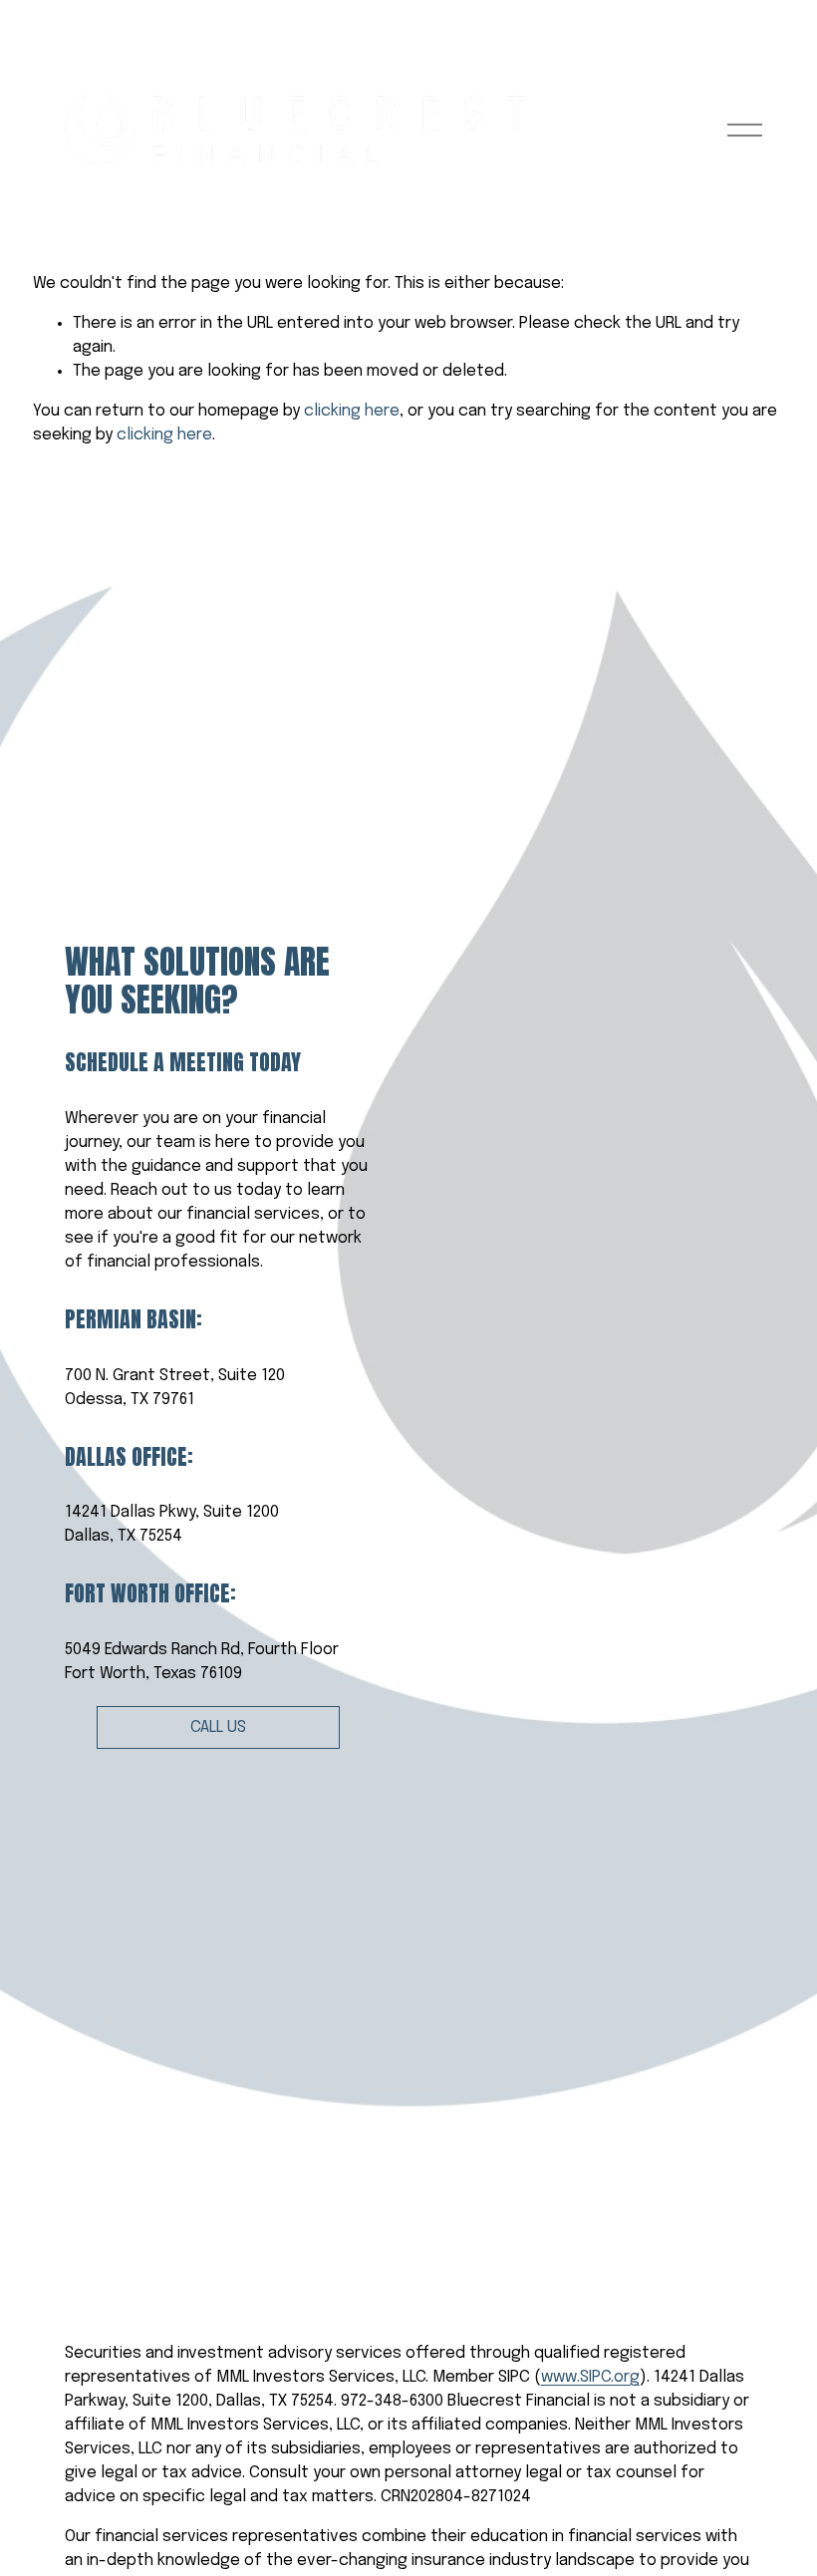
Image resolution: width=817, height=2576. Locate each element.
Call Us (218, 1727)
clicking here (352, 411)
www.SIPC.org (590, 2377)
